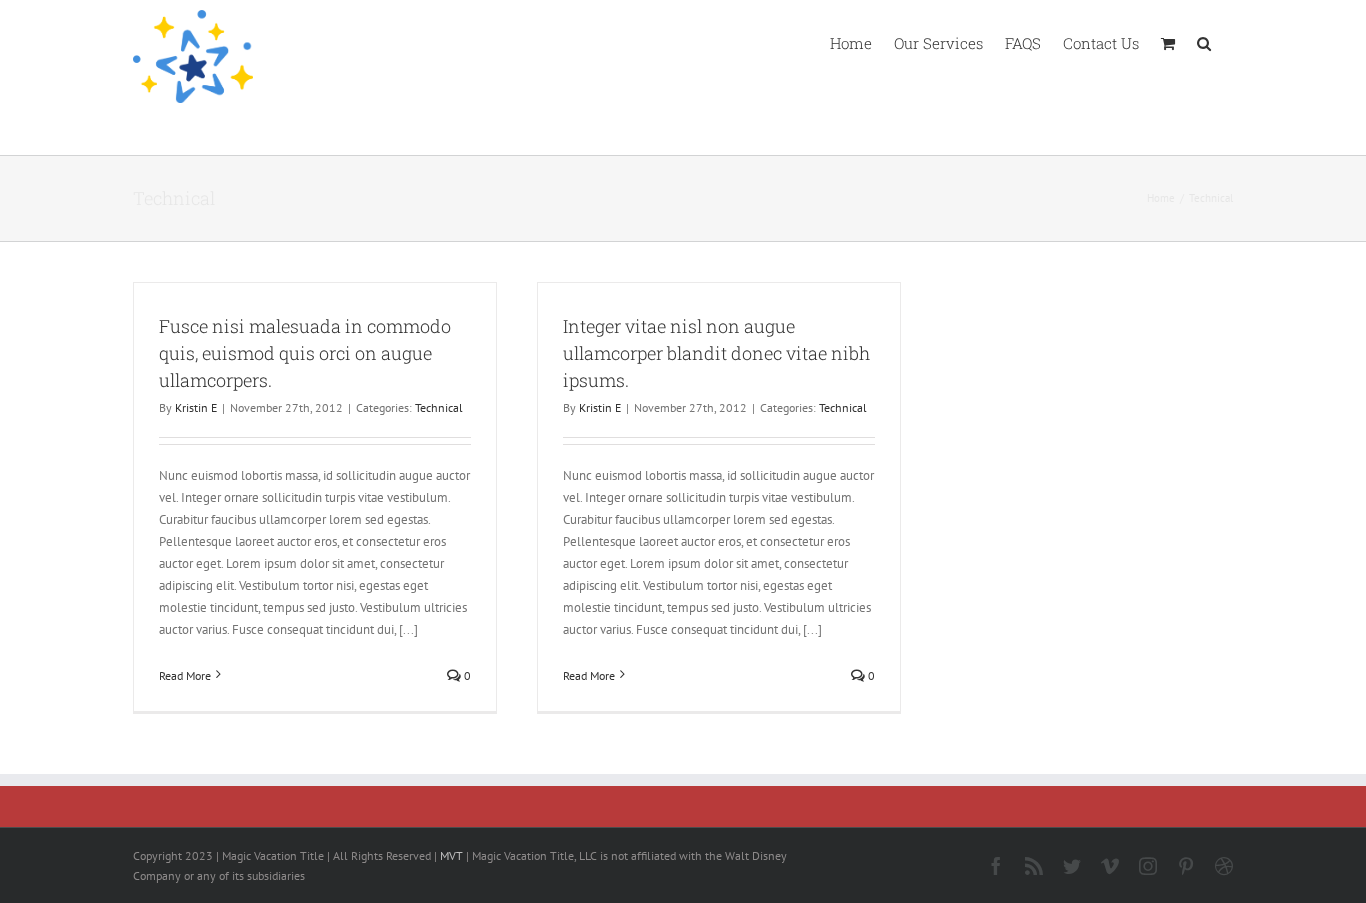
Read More (185, 675)
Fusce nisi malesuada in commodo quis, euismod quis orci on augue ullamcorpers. (305, 353)
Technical (439, 407)
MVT (451, 855)
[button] (1204, 42)
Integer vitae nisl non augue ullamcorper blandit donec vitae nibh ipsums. (716, 353)
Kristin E (196, 407)
